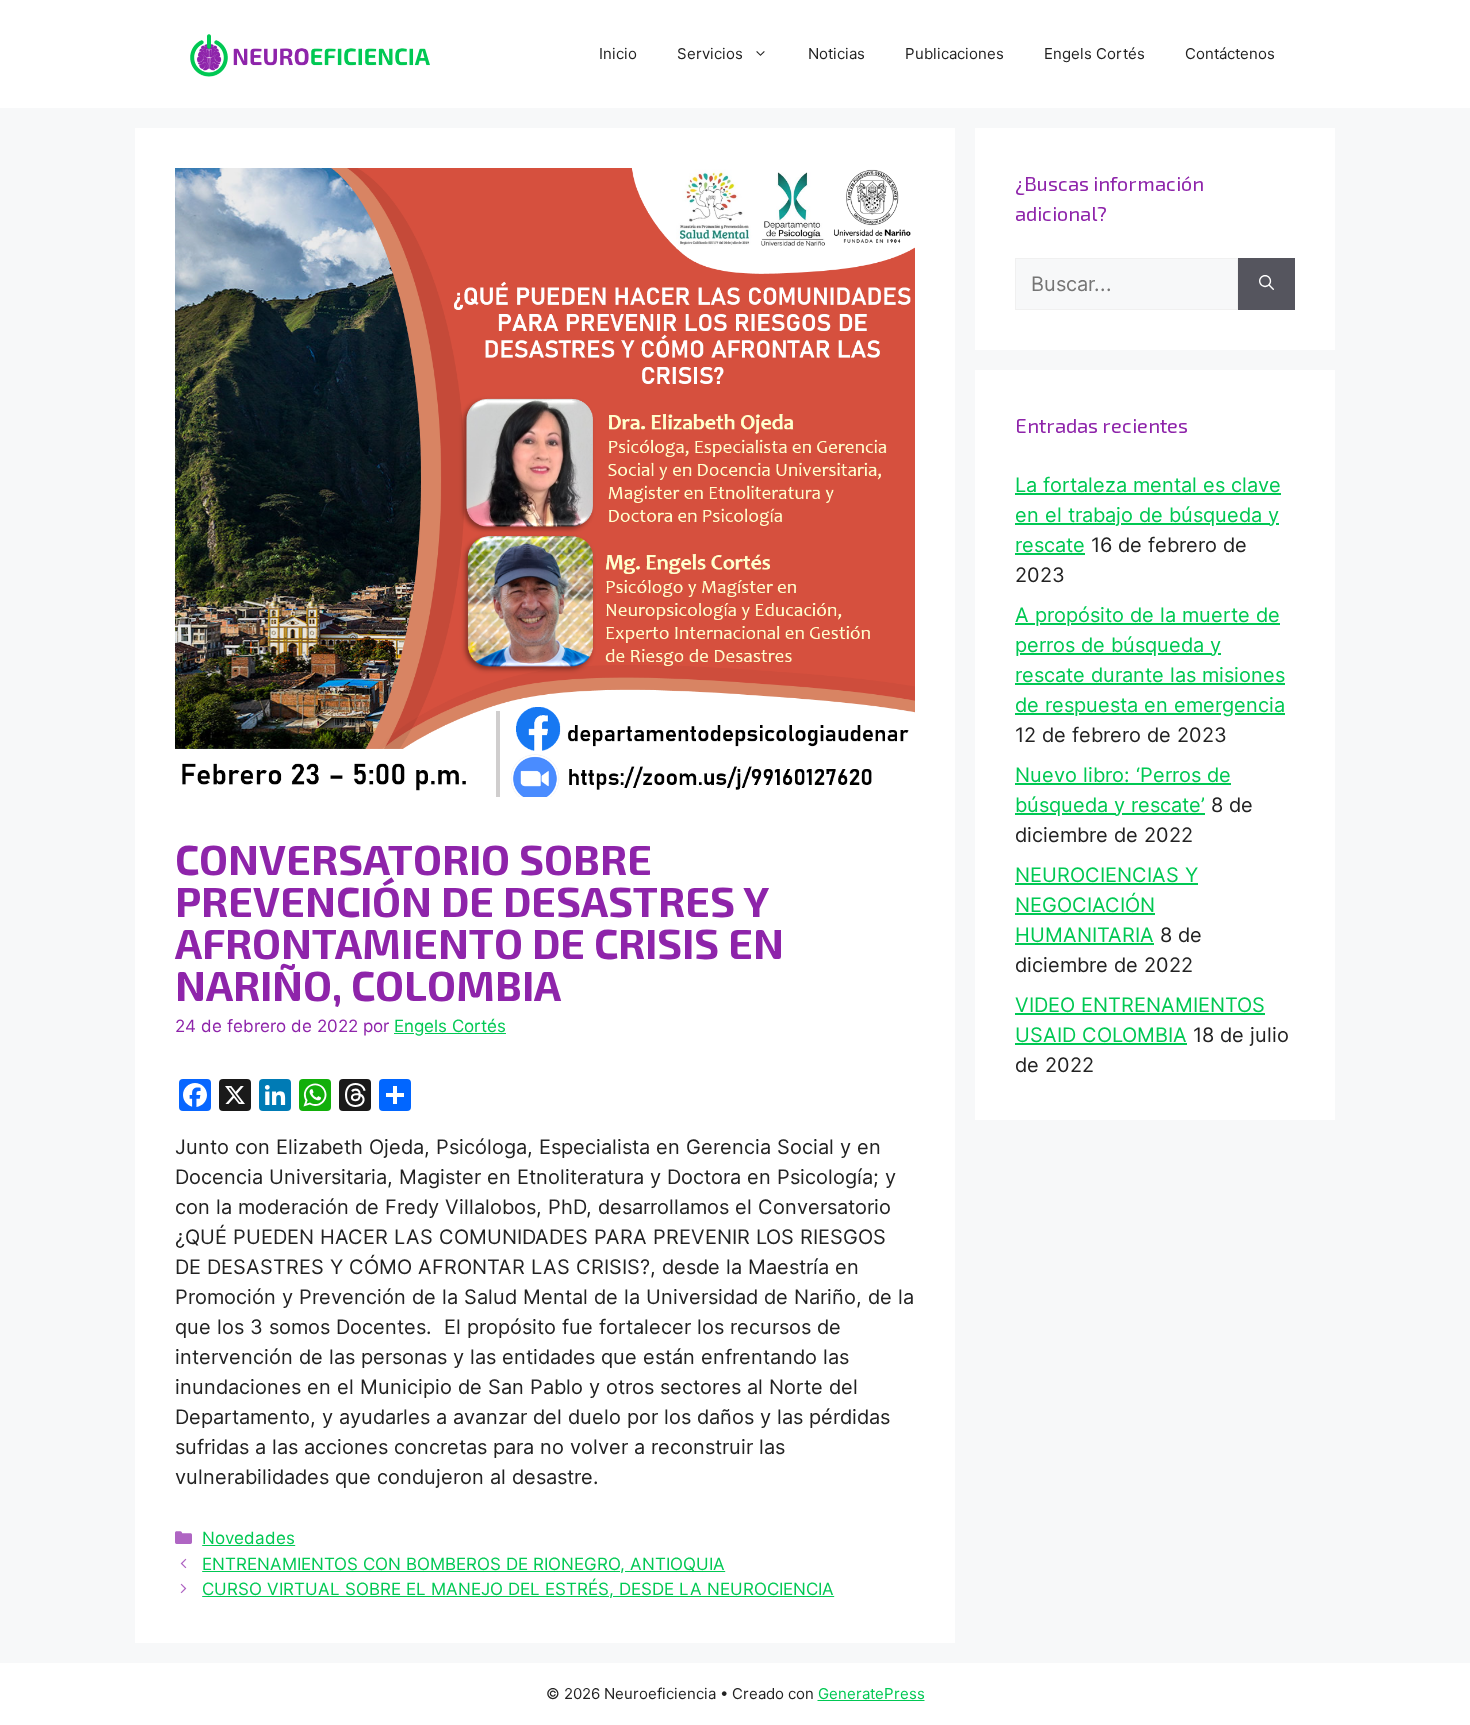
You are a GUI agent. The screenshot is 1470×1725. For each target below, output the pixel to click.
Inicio (618, 53)
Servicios (710, 53)
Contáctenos (1230, 53)
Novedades (248, 1538)
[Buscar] (1266, 284)
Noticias (836, 53)
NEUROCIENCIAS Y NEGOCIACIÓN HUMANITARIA (1106, 905)
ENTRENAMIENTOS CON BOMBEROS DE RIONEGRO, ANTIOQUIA (463, 1564)
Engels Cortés (1094, 53)
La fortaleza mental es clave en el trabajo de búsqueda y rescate (1148, 515)
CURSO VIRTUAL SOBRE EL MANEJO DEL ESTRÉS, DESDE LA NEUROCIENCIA (518, 1589)
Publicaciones (954, 53)
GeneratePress (871, 1693)
